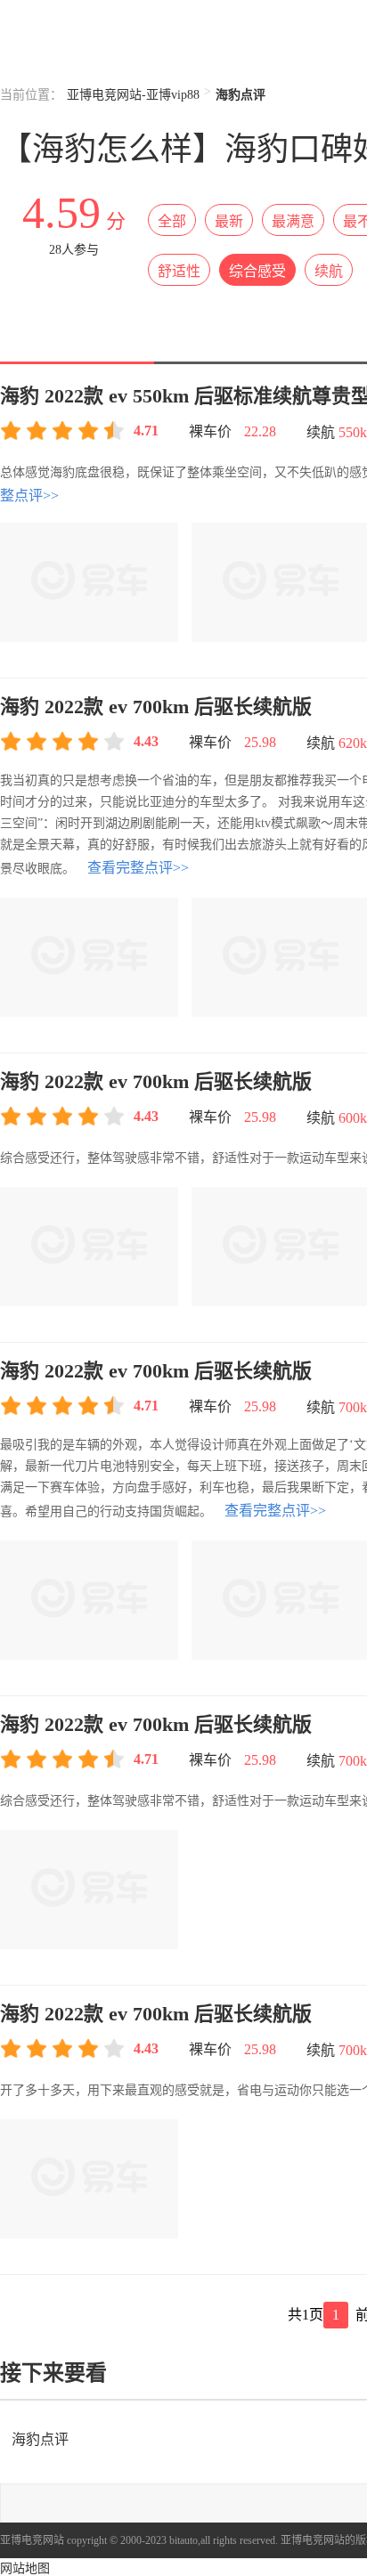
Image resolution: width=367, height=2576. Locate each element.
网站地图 (25, 2568)
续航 (329, 271)
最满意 (293, 221)
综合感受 (257, 271)
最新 (229, 221)
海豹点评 (38, 2439)
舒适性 (179, 271)
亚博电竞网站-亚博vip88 (133, 95)
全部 (172, 221)
